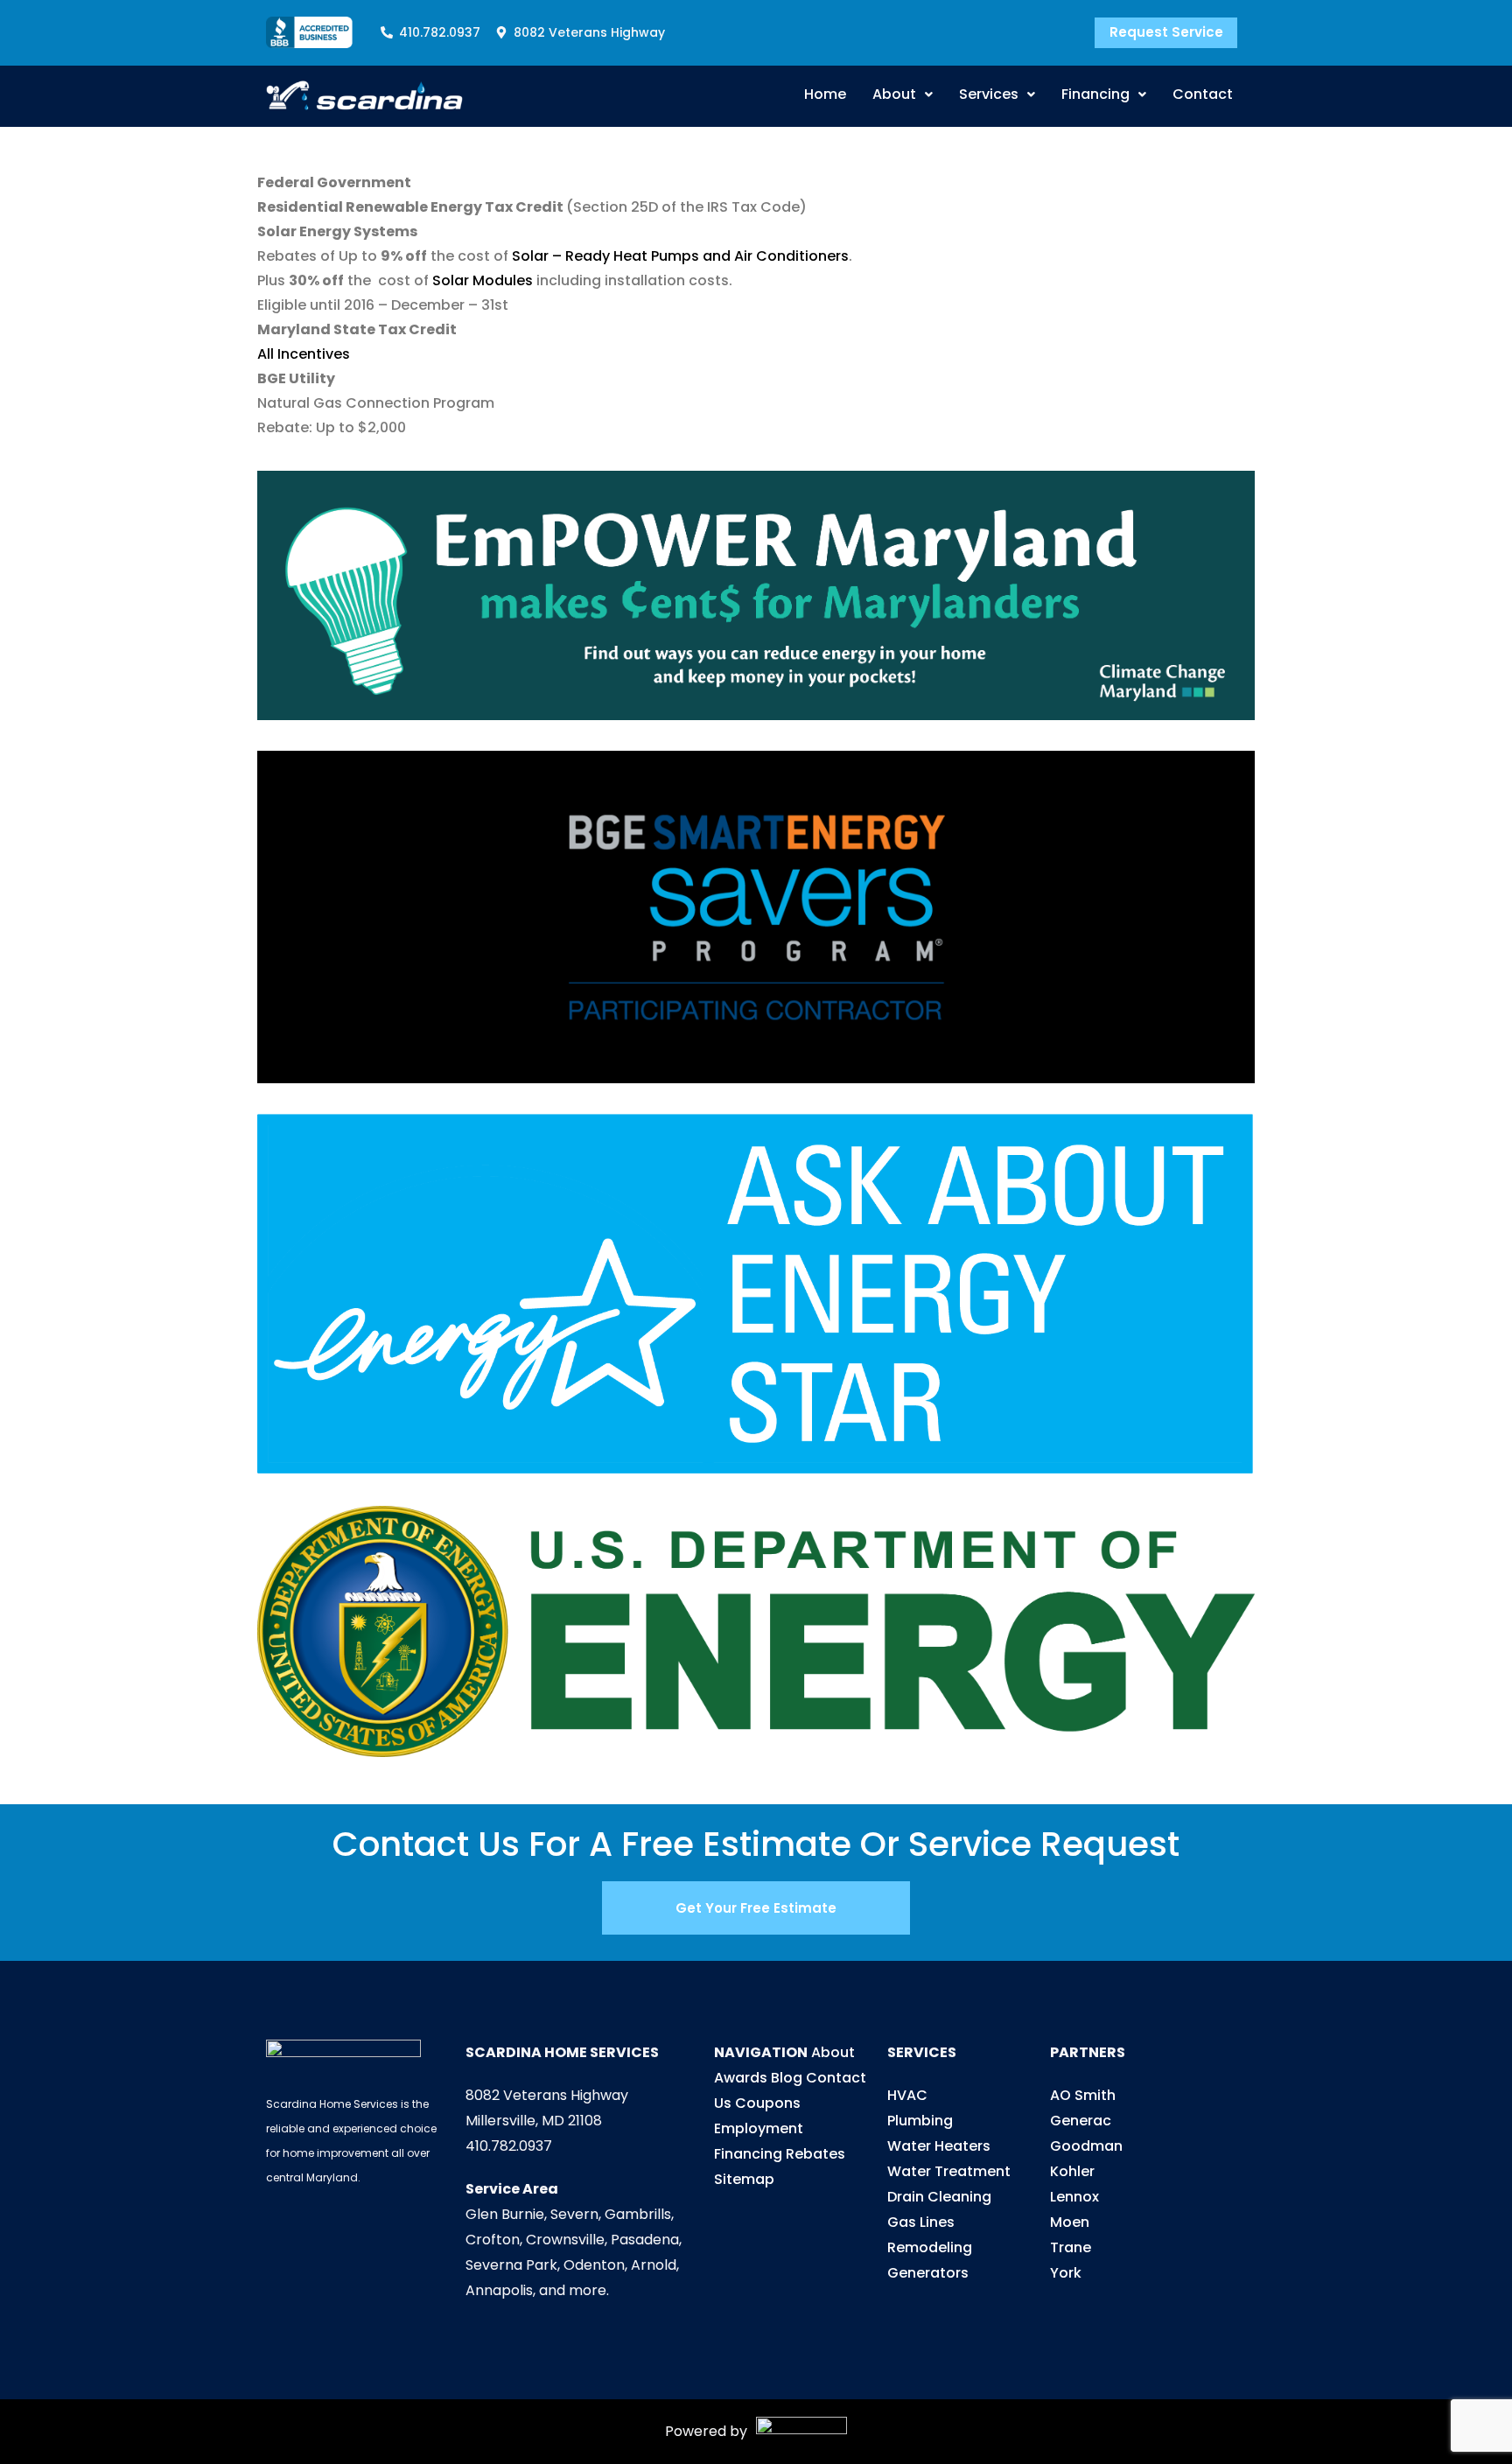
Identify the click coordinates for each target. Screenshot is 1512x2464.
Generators (928, 2273)
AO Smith (1083, 2095)
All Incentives (304, 354)
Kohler (1072, 2171)
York (1066, 2273)
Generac (1081, 2121)
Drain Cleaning (939, 2197)
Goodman (1086, 2146)
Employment (759, 2128)
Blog (787, 2078)
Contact (1203, 94)
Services (989, 94)
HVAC (907, 2095)
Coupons (768, 2103)
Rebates (815, 2154)
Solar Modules (483, 280)
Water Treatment (949, 2171)
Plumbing (920, 2121)
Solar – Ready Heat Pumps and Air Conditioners (680, 256)
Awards (741, 2078)
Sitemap (744, 2179)
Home (825, 94)
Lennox (1074, 2197)
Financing (1095, 94)
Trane (1071, 2247)
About (894, 94)
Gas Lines (921, 2222)
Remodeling (930, 2247)
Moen (1070, 2222)
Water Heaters (939, 2146)
